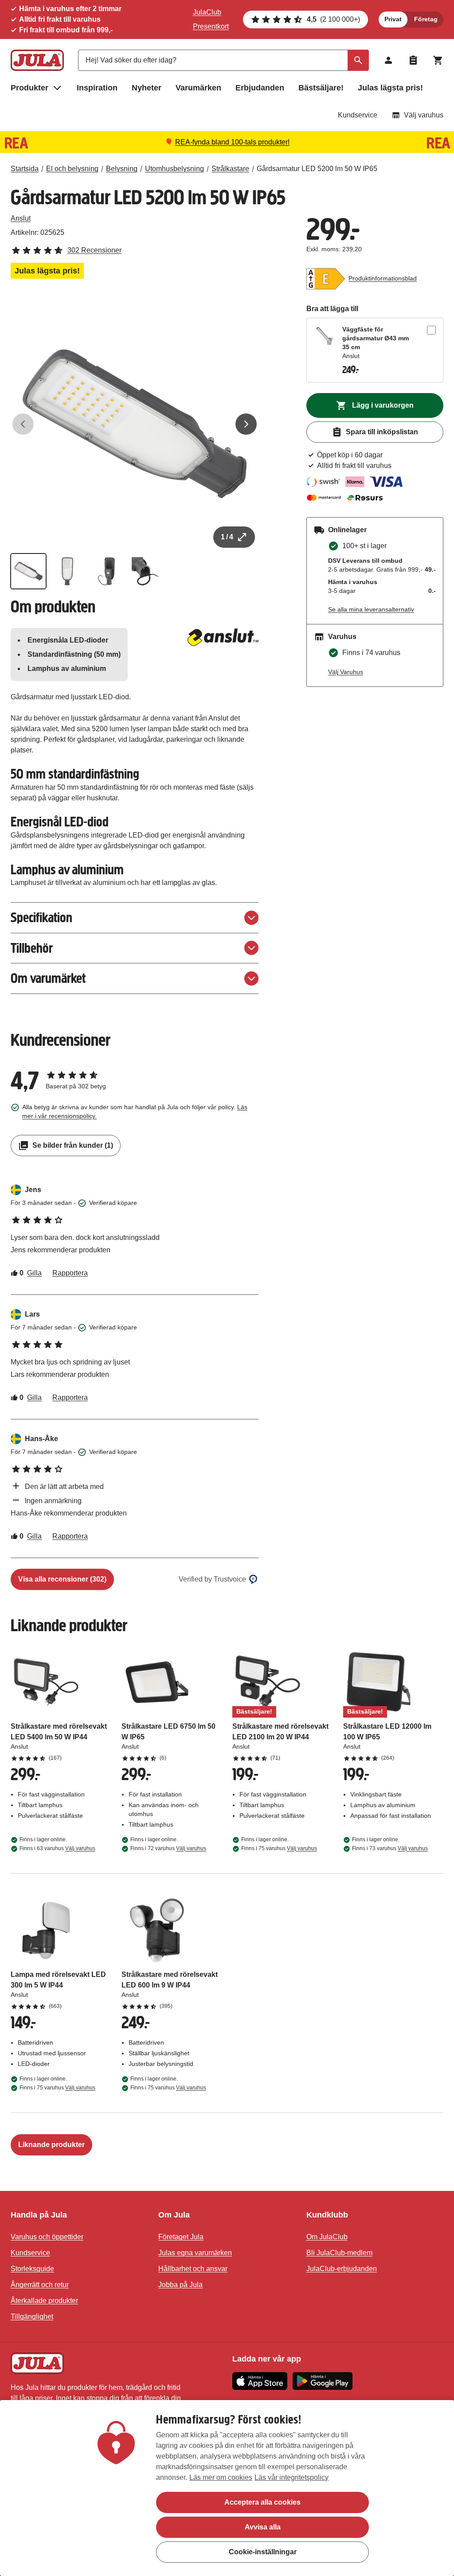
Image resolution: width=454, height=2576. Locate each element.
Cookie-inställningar (263, 2552)
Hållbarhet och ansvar (193, 2269)
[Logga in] (388, 60)
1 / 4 (227, 537)
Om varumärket (48, 978)
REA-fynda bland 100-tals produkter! (232, 142)
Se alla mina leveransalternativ (371, 609)
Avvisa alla (263, 2527)
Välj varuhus (424, 115)
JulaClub (207, 12)
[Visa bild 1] (28, 571)
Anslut (21, 218)
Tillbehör (32, 948)
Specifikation (41, 918)
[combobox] (223, 60)
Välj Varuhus (346, 672)
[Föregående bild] (23, 424)
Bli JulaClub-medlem (339, 2253)
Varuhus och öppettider (47, 2237)
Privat (393, 19)
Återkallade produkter (44, 2301)
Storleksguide (32, 2269)
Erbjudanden (260, 88)
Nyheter (147, 88)
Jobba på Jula (180, 2285)
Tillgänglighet (32, 2317)
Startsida (25, 169)
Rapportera (70, 1273)
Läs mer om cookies (221, 2477)
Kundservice (358, 115)
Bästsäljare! (321, 88)
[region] (227, 2488)
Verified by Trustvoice (212, 1579)
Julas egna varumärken (195, 2253)
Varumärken (198, 88)
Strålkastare (230, 169)
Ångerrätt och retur (40, 2285)
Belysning (122, 169)
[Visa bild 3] (106, 571)
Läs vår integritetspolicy (292, 2477)
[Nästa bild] (246, 424)
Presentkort (211, 26)
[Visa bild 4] (145, 571)
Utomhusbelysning (174, 169)
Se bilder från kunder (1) (73, 1145)
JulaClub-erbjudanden (342, 2269)
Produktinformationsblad (383, 278)
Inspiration (97, 88)
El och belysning (72, 169)
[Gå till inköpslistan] (413, 60)
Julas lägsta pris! (390, 88)
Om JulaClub (327, 2237)
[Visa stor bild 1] (135, 424)
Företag (426, 19)
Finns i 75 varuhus (279, 1848)
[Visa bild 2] (67, 571)
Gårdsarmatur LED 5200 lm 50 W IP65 (317, 169)
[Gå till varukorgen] (438, 60)
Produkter (29, 88)
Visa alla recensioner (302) (62, 1579)
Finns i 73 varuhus (390, 1848)
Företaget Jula (181, 2237)
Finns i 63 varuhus (57, 1848)
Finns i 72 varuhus (168, 1848)
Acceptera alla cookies (262, 2502)
